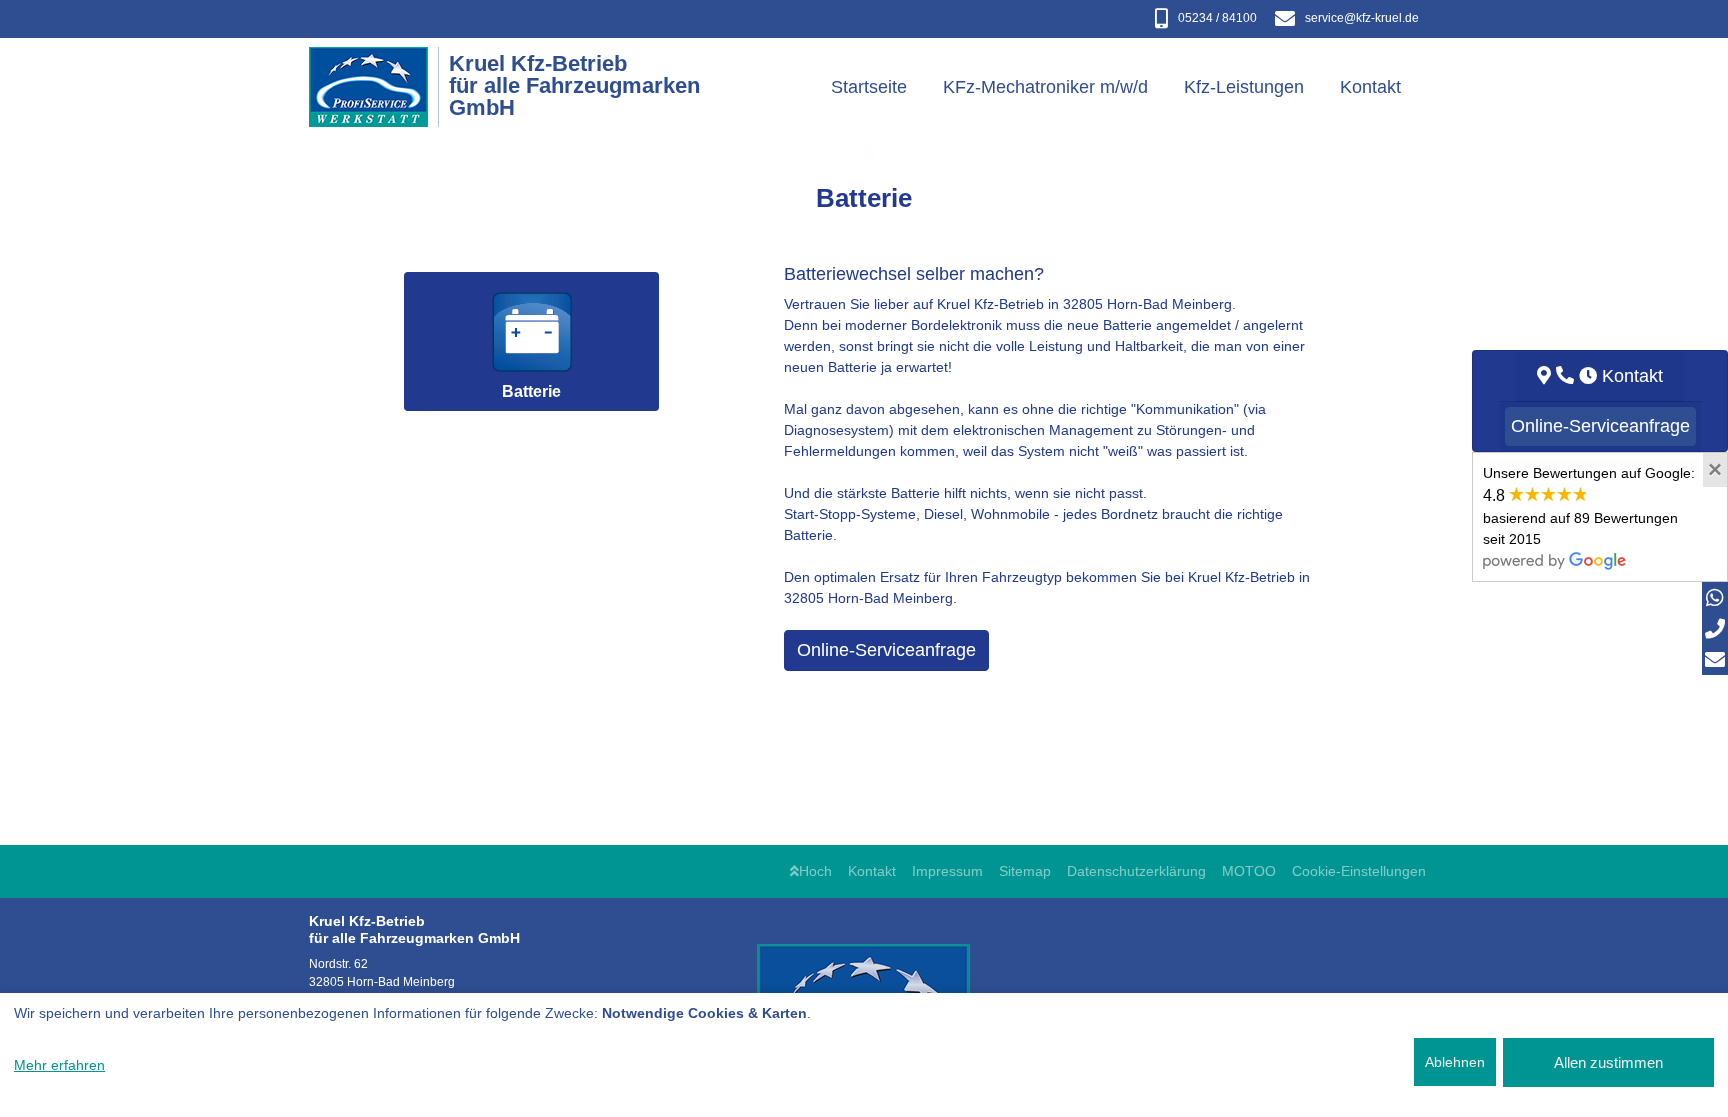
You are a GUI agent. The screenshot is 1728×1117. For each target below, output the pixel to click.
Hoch (815, 871)
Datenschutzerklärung (1136, 871)
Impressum (947, 871)
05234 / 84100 (1217, 18)
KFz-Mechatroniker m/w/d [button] (1045, 87)
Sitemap (1025, 871)
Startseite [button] (869, 87)
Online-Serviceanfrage (886, 650)
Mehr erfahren (59, 1065)
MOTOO (1249, 871)
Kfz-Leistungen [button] (1244, 87)
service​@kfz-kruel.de (1362, 18)
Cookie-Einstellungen (1359, 871)
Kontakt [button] (1370, 87)
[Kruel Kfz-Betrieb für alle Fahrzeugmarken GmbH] (379, 87)
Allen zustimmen (1608, 1062)
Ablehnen (1455, 1062)
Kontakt (872, 871)
